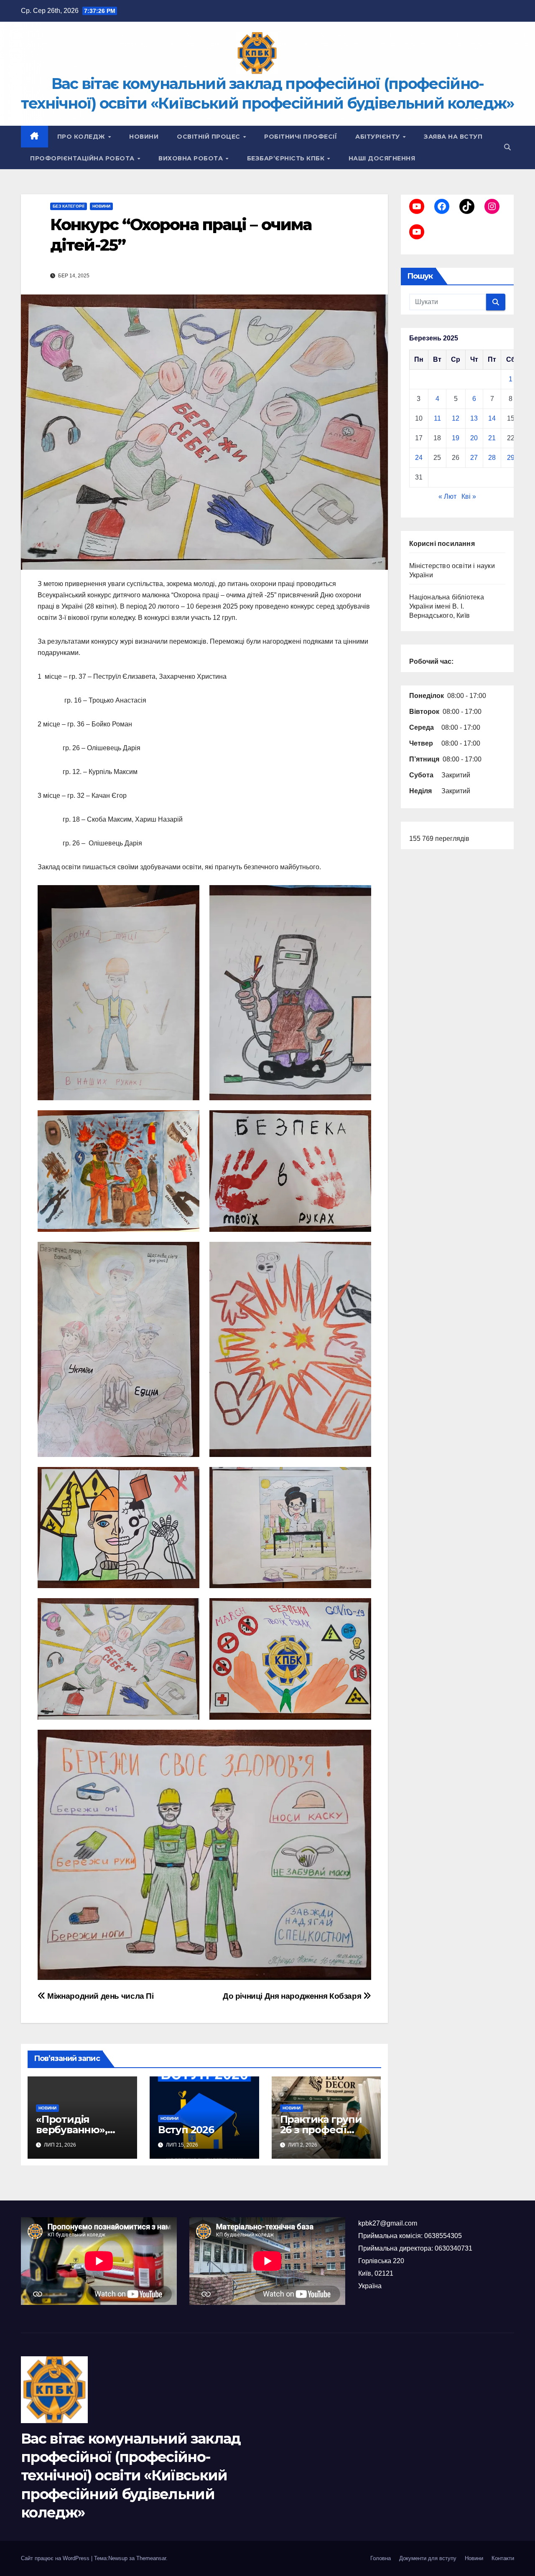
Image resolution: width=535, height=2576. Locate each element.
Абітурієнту (378, 137)
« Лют (447, 496)
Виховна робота (192, 158)
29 (511, 458)
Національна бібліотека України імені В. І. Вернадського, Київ (447, 606)
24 (419, 458)
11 (437, 418)
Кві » (469, 496)
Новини (144, 137)
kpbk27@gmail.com (388, 2223)
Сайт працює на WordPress (56, 2558)
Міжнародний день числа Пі (100, 1996)
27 (474, 458)
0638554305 (443, 2236)
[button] (507, 147)
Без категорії (69, 206)
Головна (381, 2558)
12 (456, 418)
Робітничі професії (301, 137)
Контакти (503, 2558)
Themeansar (151, 2558)
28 (492, 458)
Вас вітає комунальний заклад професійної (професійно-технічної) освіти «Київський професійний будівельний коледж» (131, 2476)
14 (492, 418)
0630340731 (453, 2248)
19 (456, 438)
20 (474, 438)
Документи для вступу (428, 2558)
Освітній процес (209, 137)
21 (492, 438)
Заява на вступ (453, 137)
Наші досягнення (382, 158)
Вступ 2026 (186, 2130)
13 (474, 418)
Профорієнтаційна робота (83, 158)
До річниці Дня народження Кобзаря (293, 1996)
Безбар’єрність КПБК (287, 158)
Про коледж (82, 137)
